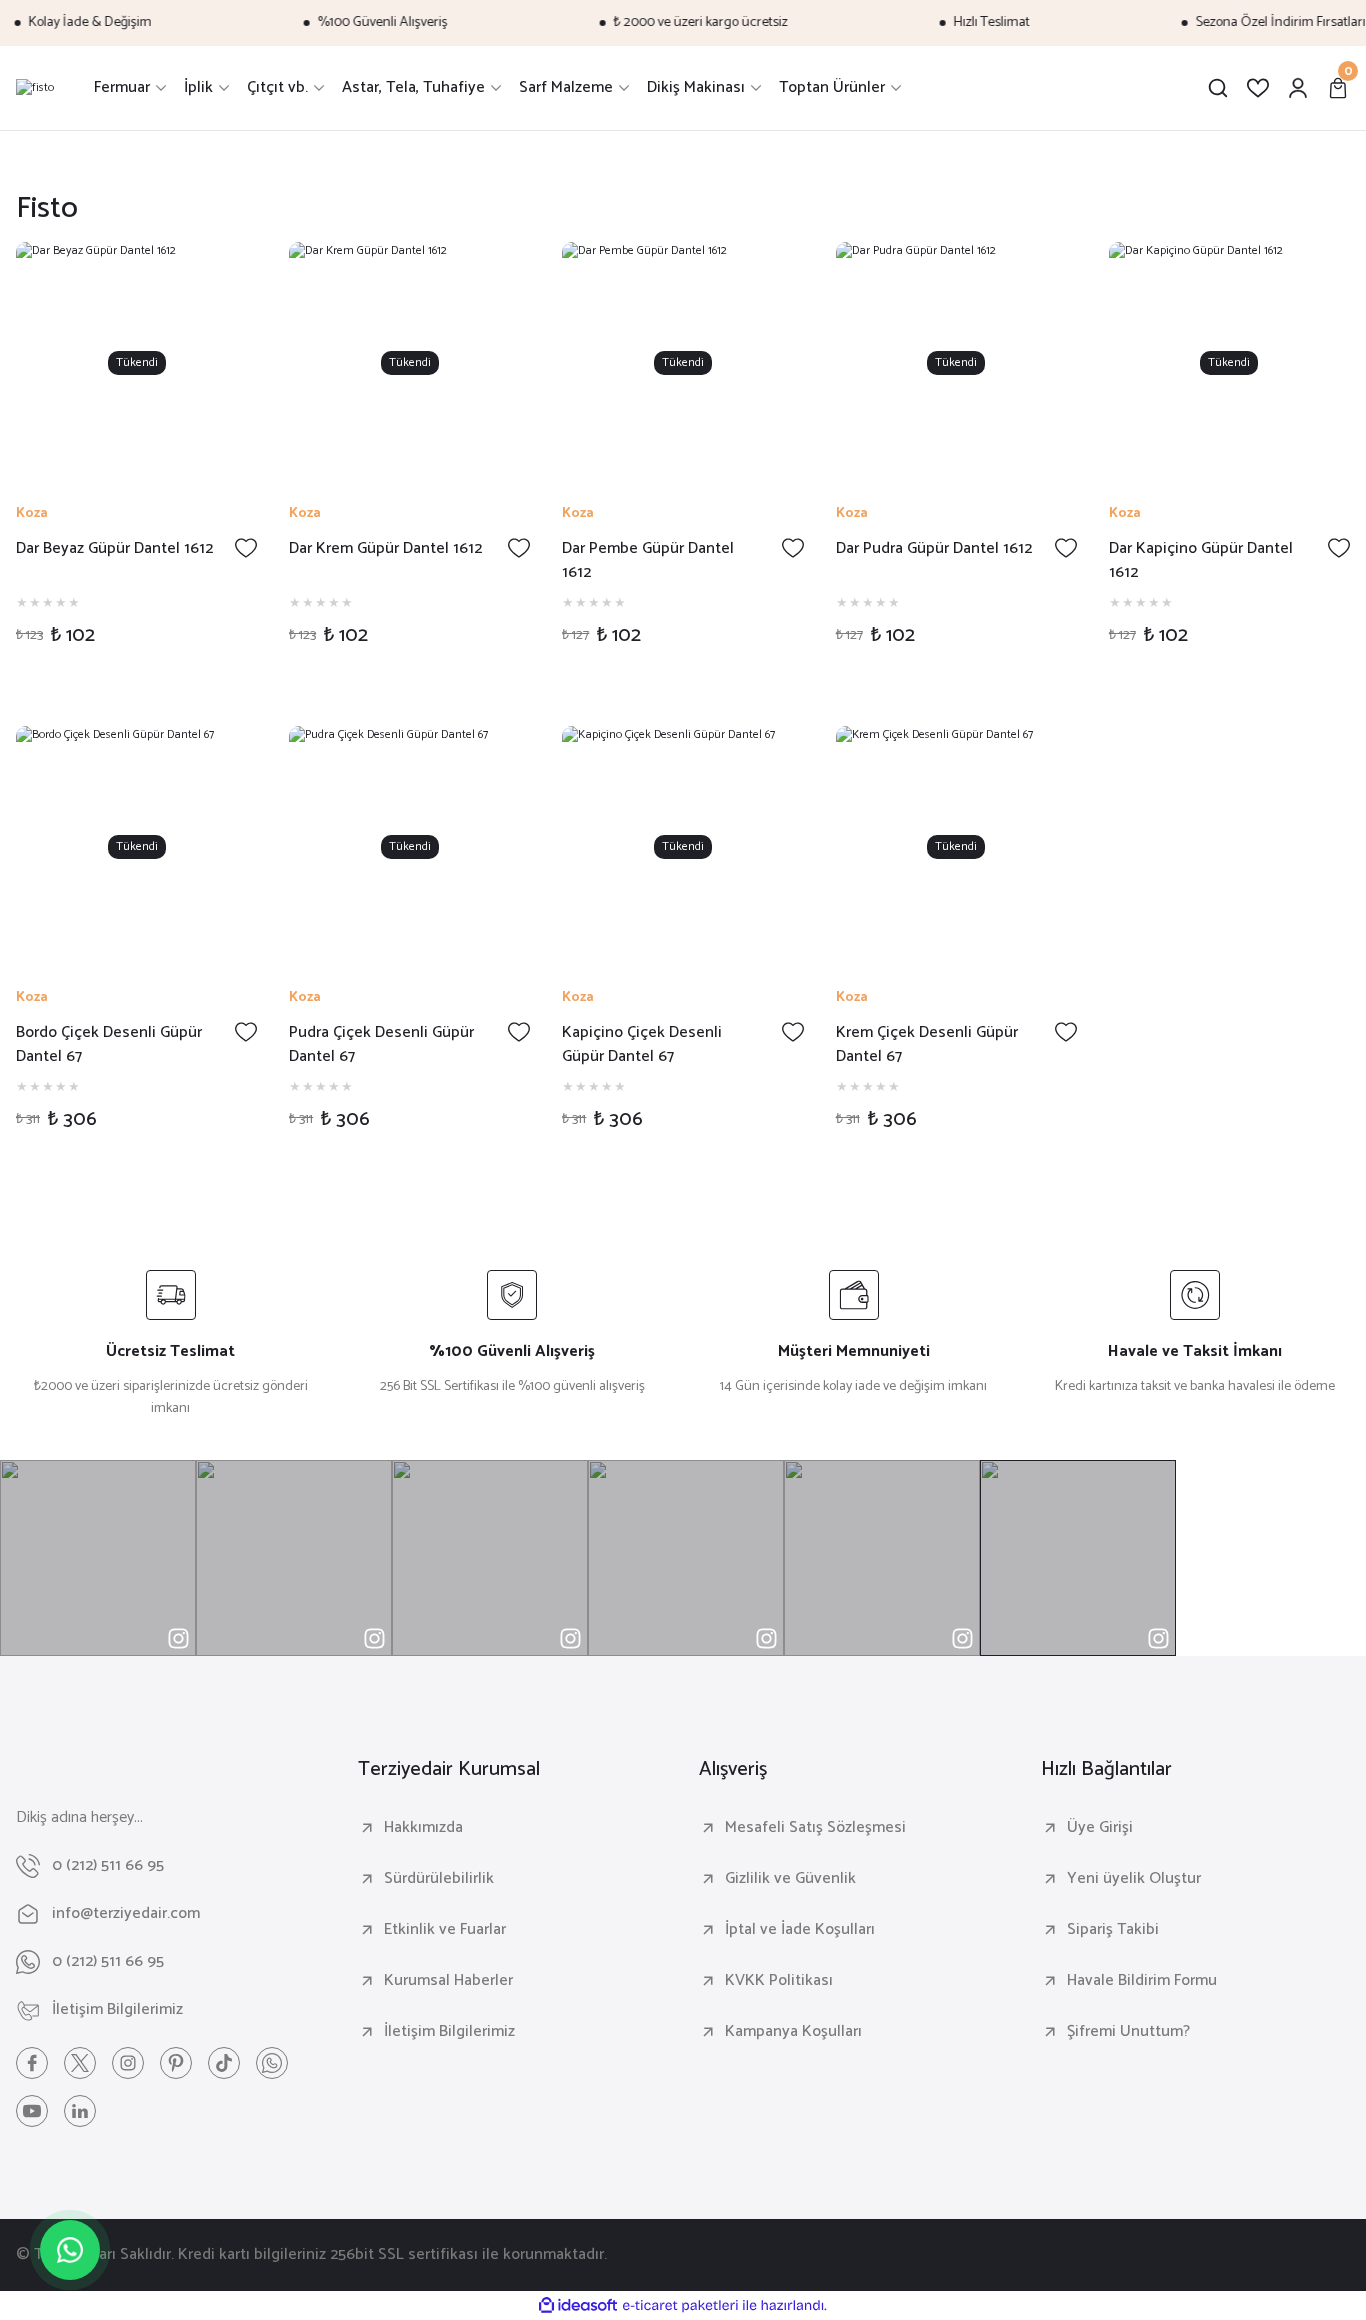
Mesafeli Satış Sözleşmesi (815, 1828)
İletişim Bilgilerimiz (449, 2032)
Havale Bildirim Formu (1142, 1981)
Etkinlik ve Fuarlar (445, 1930)
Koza (32, 514)
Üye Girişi (1100, 1828)
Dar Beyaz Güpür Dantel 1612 (114, 549)
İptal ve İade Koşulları (800, 1930)
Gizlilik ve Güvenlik (790, 1879)
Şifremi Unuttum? (1128, 2032)
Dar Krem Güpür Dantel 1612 (385, 549)
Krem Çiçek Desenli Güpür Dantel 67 (927, 1045)
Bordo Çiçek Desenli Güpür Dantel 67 (109, 1045)
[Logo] (35, 88)
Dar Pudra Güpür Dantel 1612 (934, 549)
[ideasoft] (578, 2305)
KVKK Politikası (779, 1981)
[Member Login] (1298, 88)
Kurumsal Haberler (448, 1981)
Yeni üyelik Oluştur (1134, 1879)
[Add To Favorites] (246, 548)
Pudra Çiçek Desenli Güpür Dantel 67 (381, 1045)
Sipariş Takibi (1113, 1930)
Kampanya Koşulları (793, 2032)
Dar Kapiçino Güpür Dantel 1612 (1201, 561)
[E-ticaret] (680, 2305)
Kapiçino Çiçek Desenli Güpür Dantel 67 (642, 1045)
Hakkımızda (423, 1828)
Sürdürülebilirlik (439, 1879)
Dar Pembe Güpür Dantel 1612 (648, 561)
